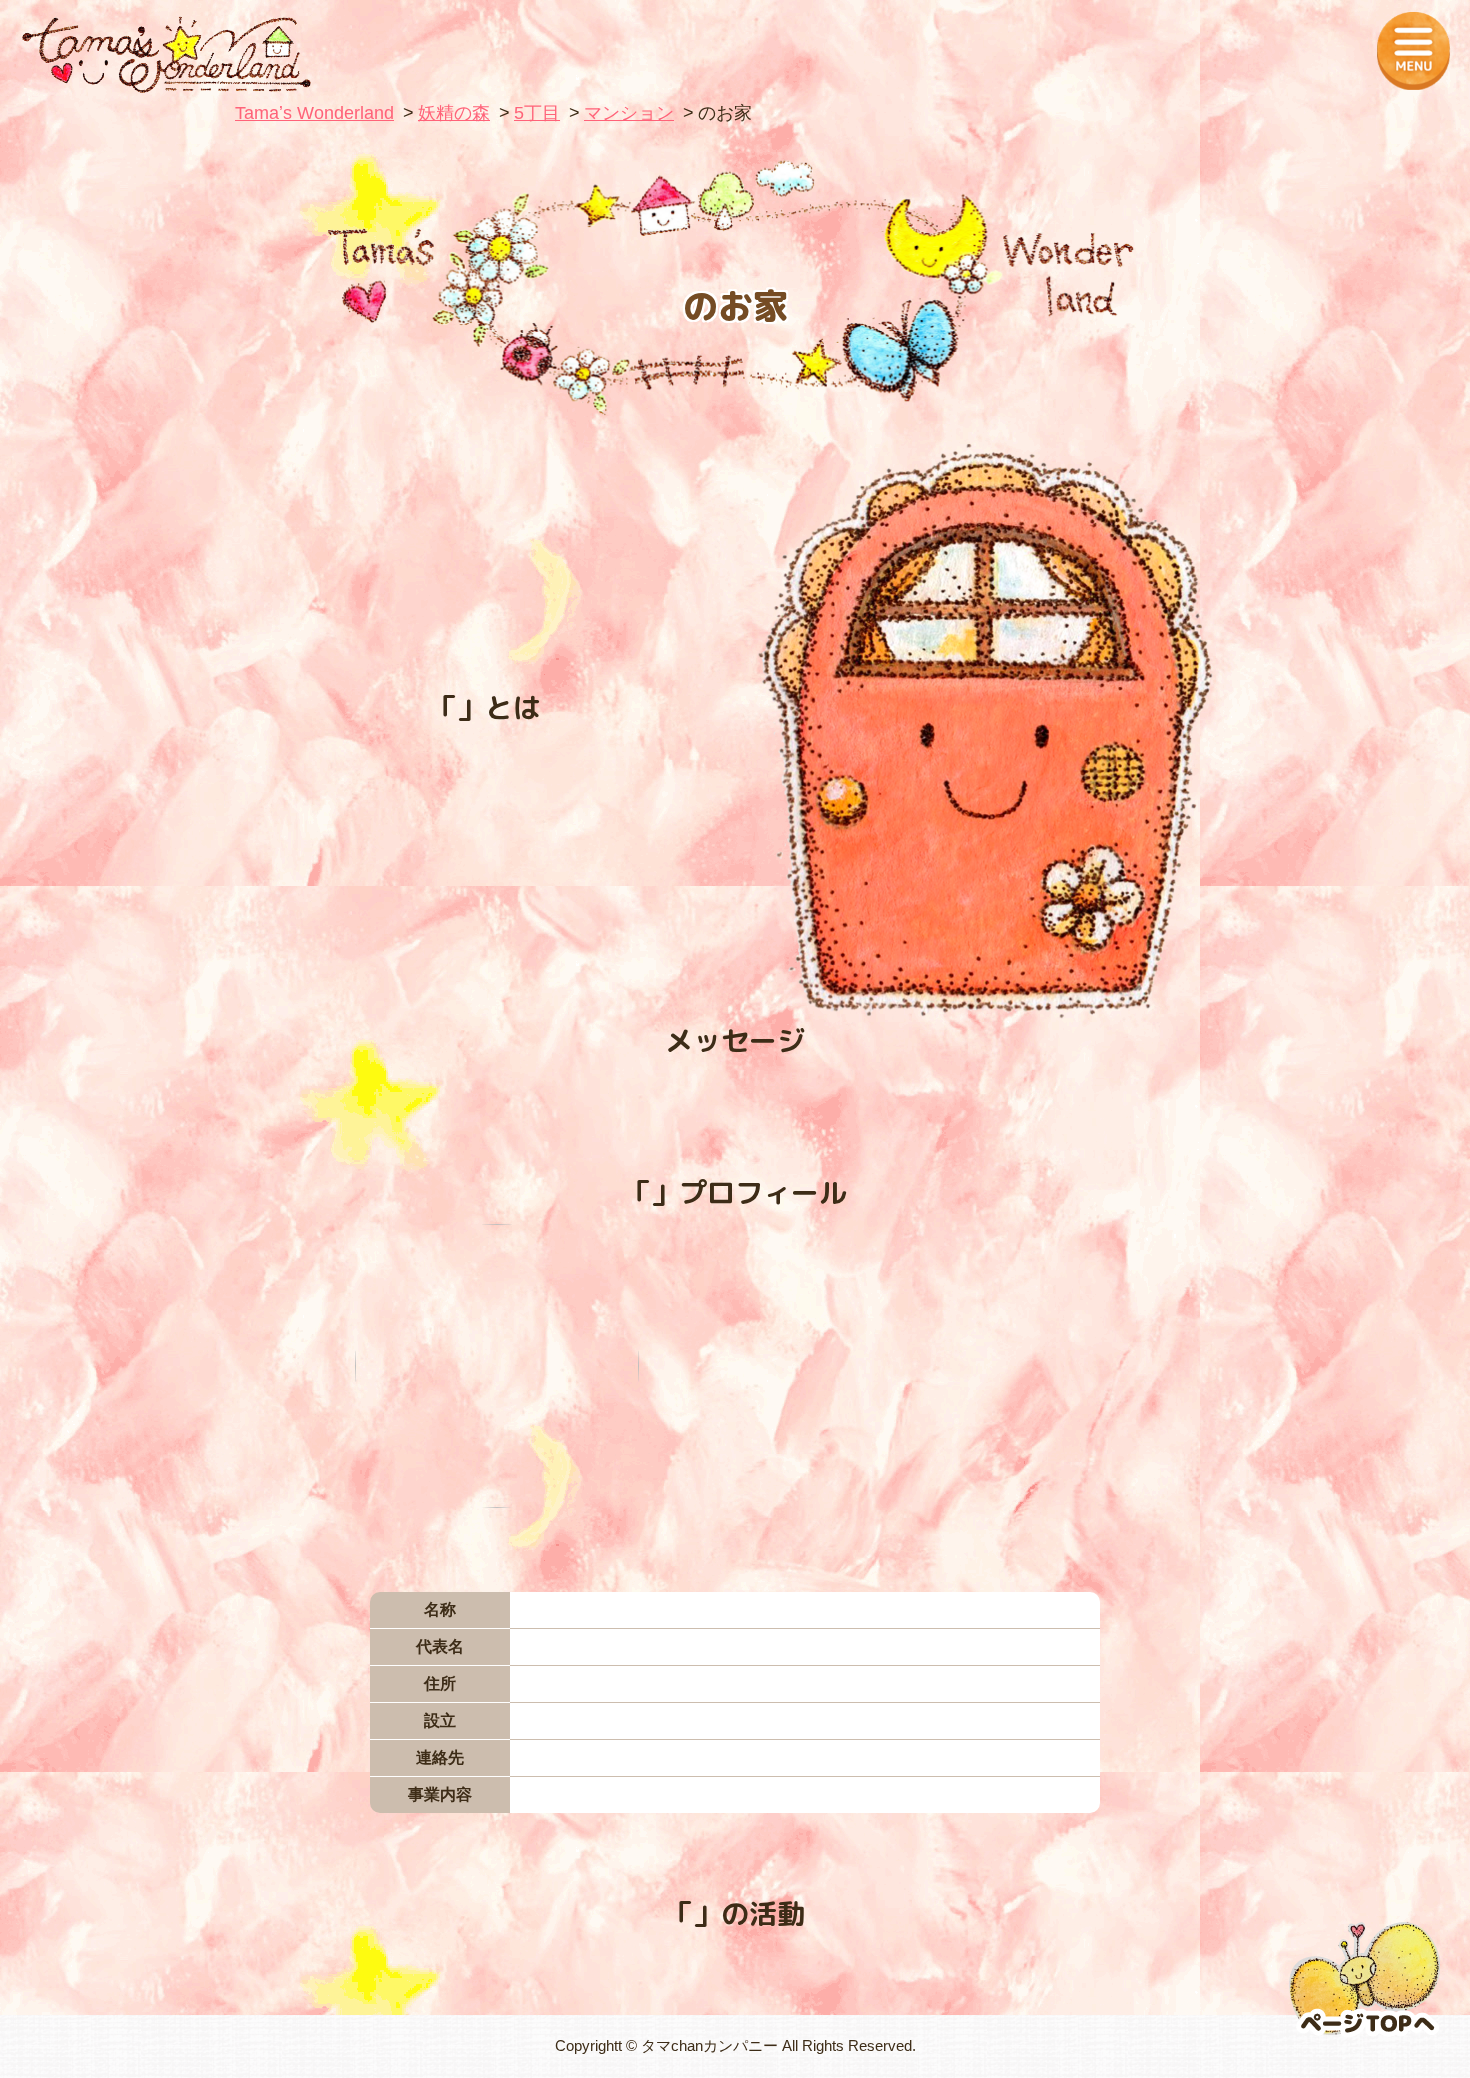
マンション (629, 113)
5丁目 (537, 113)
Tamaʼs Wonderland (314, 113)
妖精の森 (454, 113)
